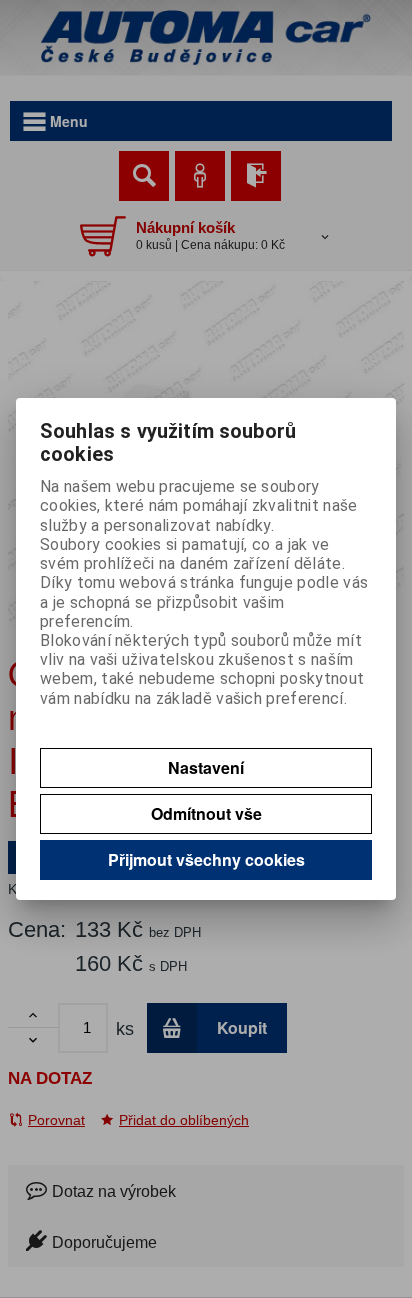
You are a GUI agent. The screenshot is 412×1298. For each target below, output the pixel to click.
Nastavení (206, 767)
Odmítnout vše (206, 813)
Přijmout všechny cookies (206, 859)
